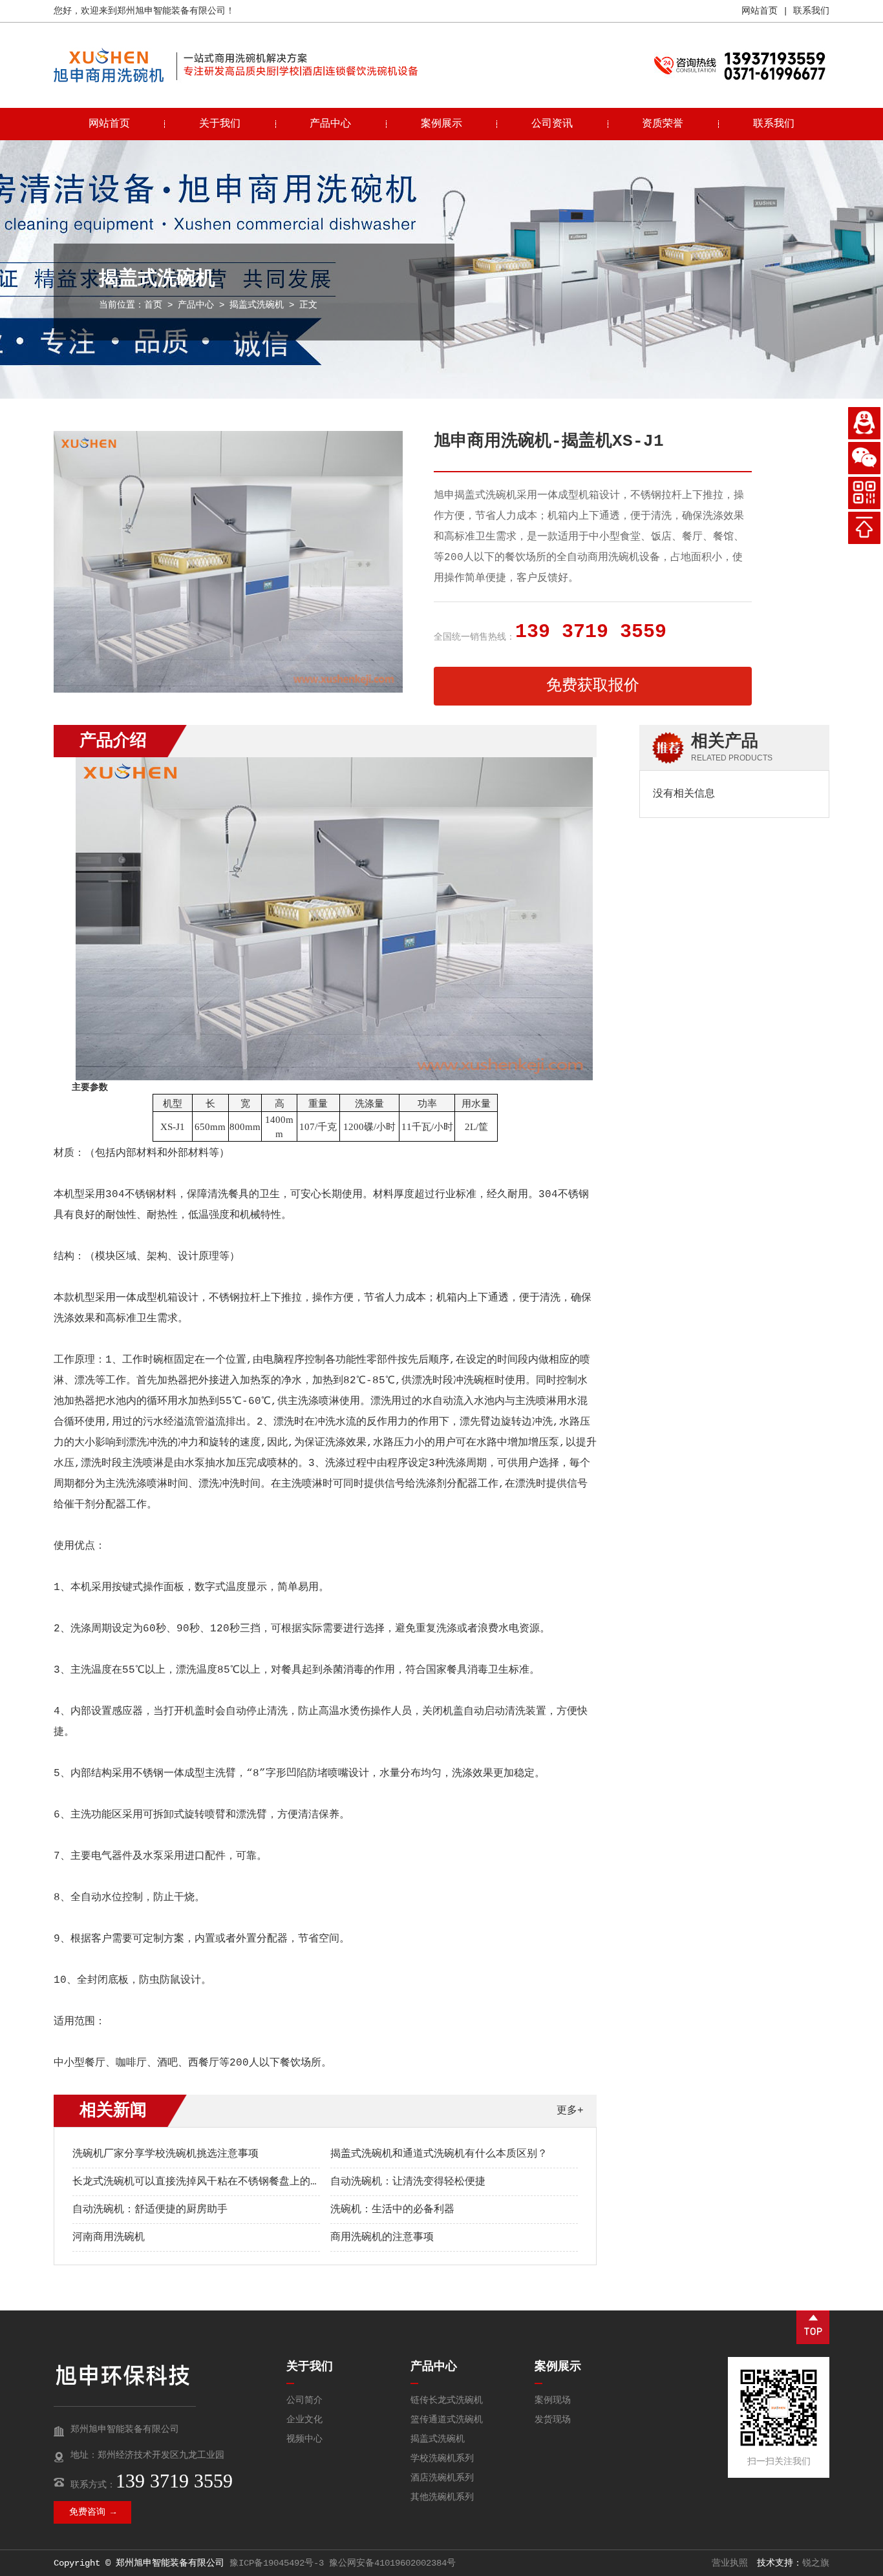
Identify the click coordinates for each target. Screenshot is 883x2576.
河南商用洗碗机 (109, 2237)
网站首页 (760, 11)
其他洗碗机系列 (442, 2497)
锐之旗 (816, 2563)
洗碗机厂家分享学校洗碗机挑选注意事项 (165, 2154)
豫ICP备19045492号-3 (277, 2563)
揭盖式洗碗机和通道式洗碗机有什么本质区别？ (439, 2154)
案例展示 (441, 124)
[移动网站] (864, 493)
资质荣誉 (663, 124)
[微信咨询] (864, 458)
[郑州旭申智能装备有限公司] (109, 80)
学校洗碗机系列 (442, 2458)
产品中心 (330, 124)
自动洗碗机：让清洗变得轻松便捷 (408, 2182)
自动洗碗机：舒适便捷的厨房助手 (150, 2210)
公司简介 (304, 2400)
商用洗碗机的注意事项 (382, 2237)
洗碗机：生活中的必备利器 (392, 2210)
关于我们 (220, 124)
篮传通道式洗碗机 (447, 2420)
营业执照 (730, 2563)
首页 (153, 305)
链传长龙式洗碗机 (447, 2400)
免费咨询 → (92, 2512)
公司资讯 (552, 124)
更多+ (570, 2111)
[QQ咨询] (864, 423)
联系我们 (811, 11)
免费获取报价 (593, 686)
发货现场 (553, 2420)
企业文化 (304, 2420)
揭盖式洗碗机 (257, 305)
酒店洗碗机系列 (442, 2478)
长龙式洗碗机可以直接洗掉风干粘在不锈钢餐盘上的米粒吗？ (212, 2182)
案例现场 (553, 2400)
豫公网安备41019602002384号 (392, 2563)
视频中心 (304, 2439)
